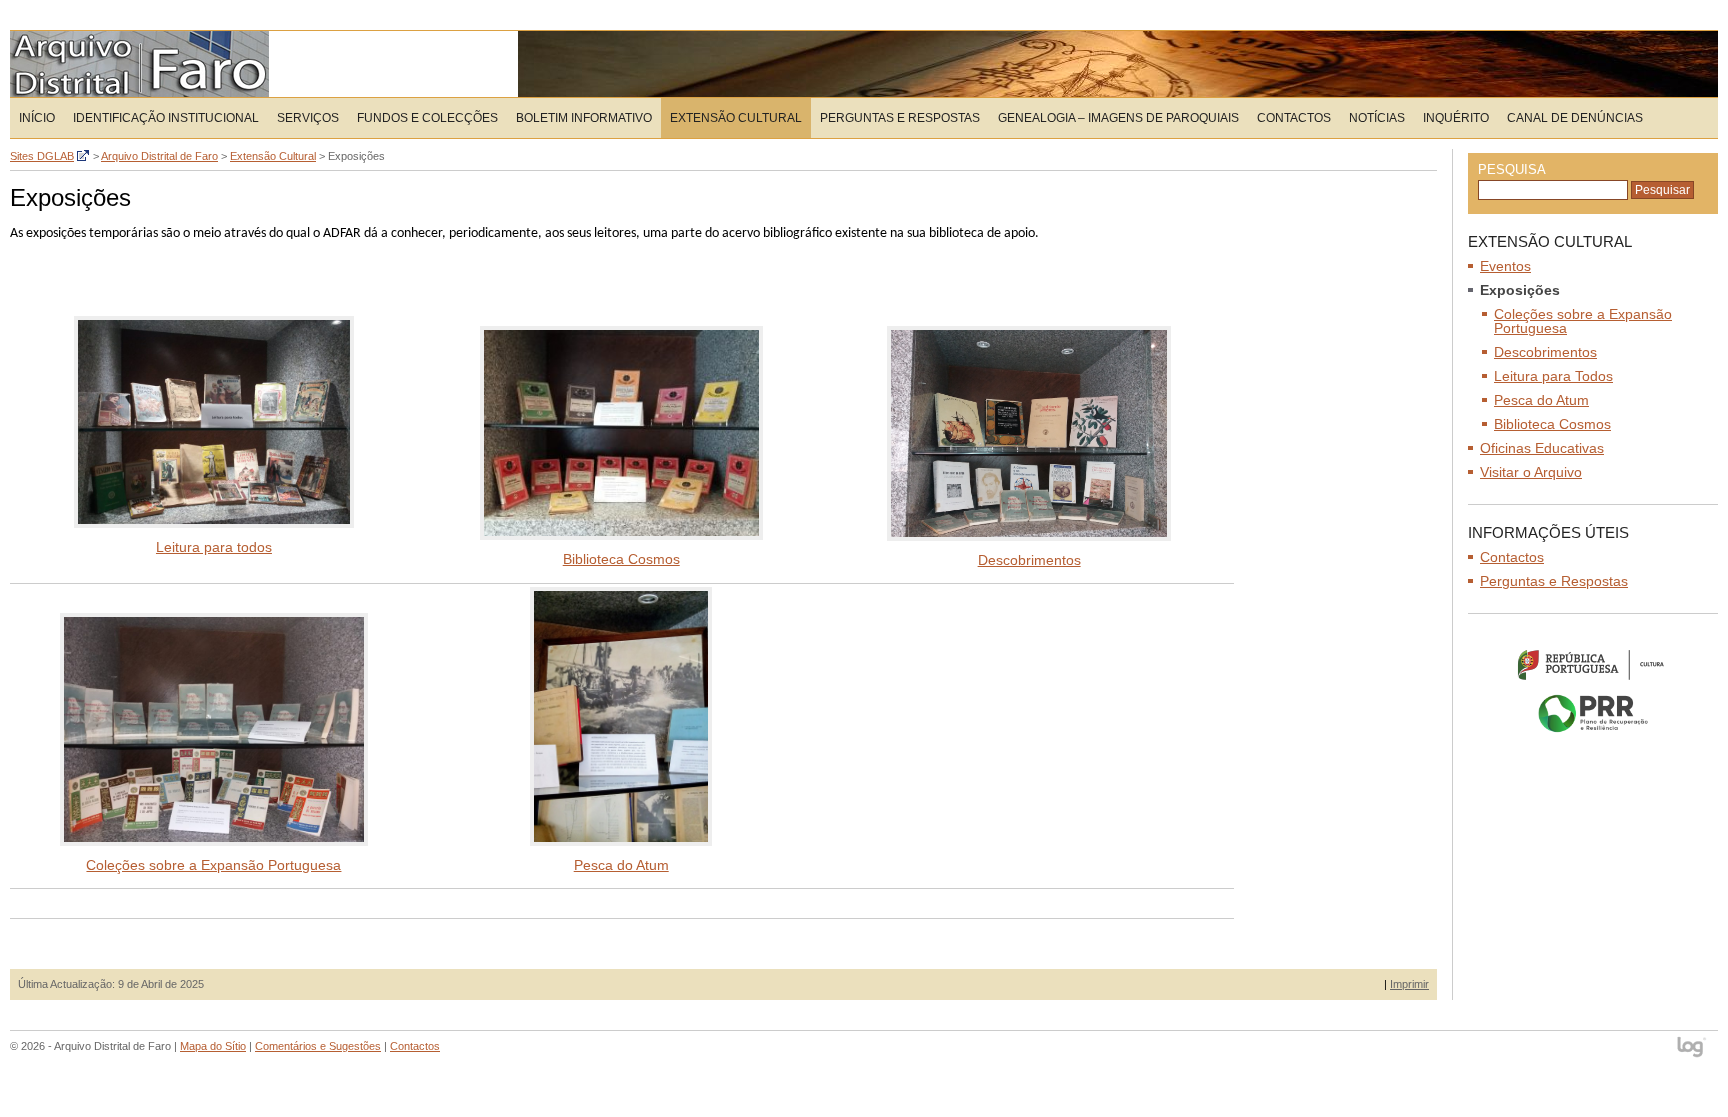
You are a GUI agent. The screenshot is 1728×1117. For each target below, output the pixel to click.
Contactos (1294, 118)
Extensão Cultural (736, 118)
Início (37, 118)
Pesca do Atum (621, 865)
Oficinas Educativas (1542, 448)
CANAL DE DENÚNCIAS (1575, 118)
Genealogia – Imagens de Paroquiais (1118, 118)
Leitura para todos (214, 547)
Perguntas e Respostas (900, 118)
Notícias (1377, 118)
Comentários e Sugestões (318, 1046)
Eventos (1505, 266)
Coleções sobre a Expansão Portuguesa (213, 865)
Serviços (308, 118)
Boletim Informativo (584, 118)
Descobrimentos (1029, 560)
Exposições (1520, 290)
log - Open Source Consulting (1692, 1048)
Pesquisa (1512, 169)
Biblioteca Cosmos (621, 559)
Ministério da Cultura (1593, 664)
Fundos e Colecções (427, 118)
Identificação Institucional (166, 118)
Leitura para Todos (1553, 376)
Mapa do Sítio (213, 1046)
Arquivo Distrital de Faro (139, 64)
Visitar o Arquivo (1531, 472)
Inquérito (1456, 118)
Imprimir (1409, 984)
